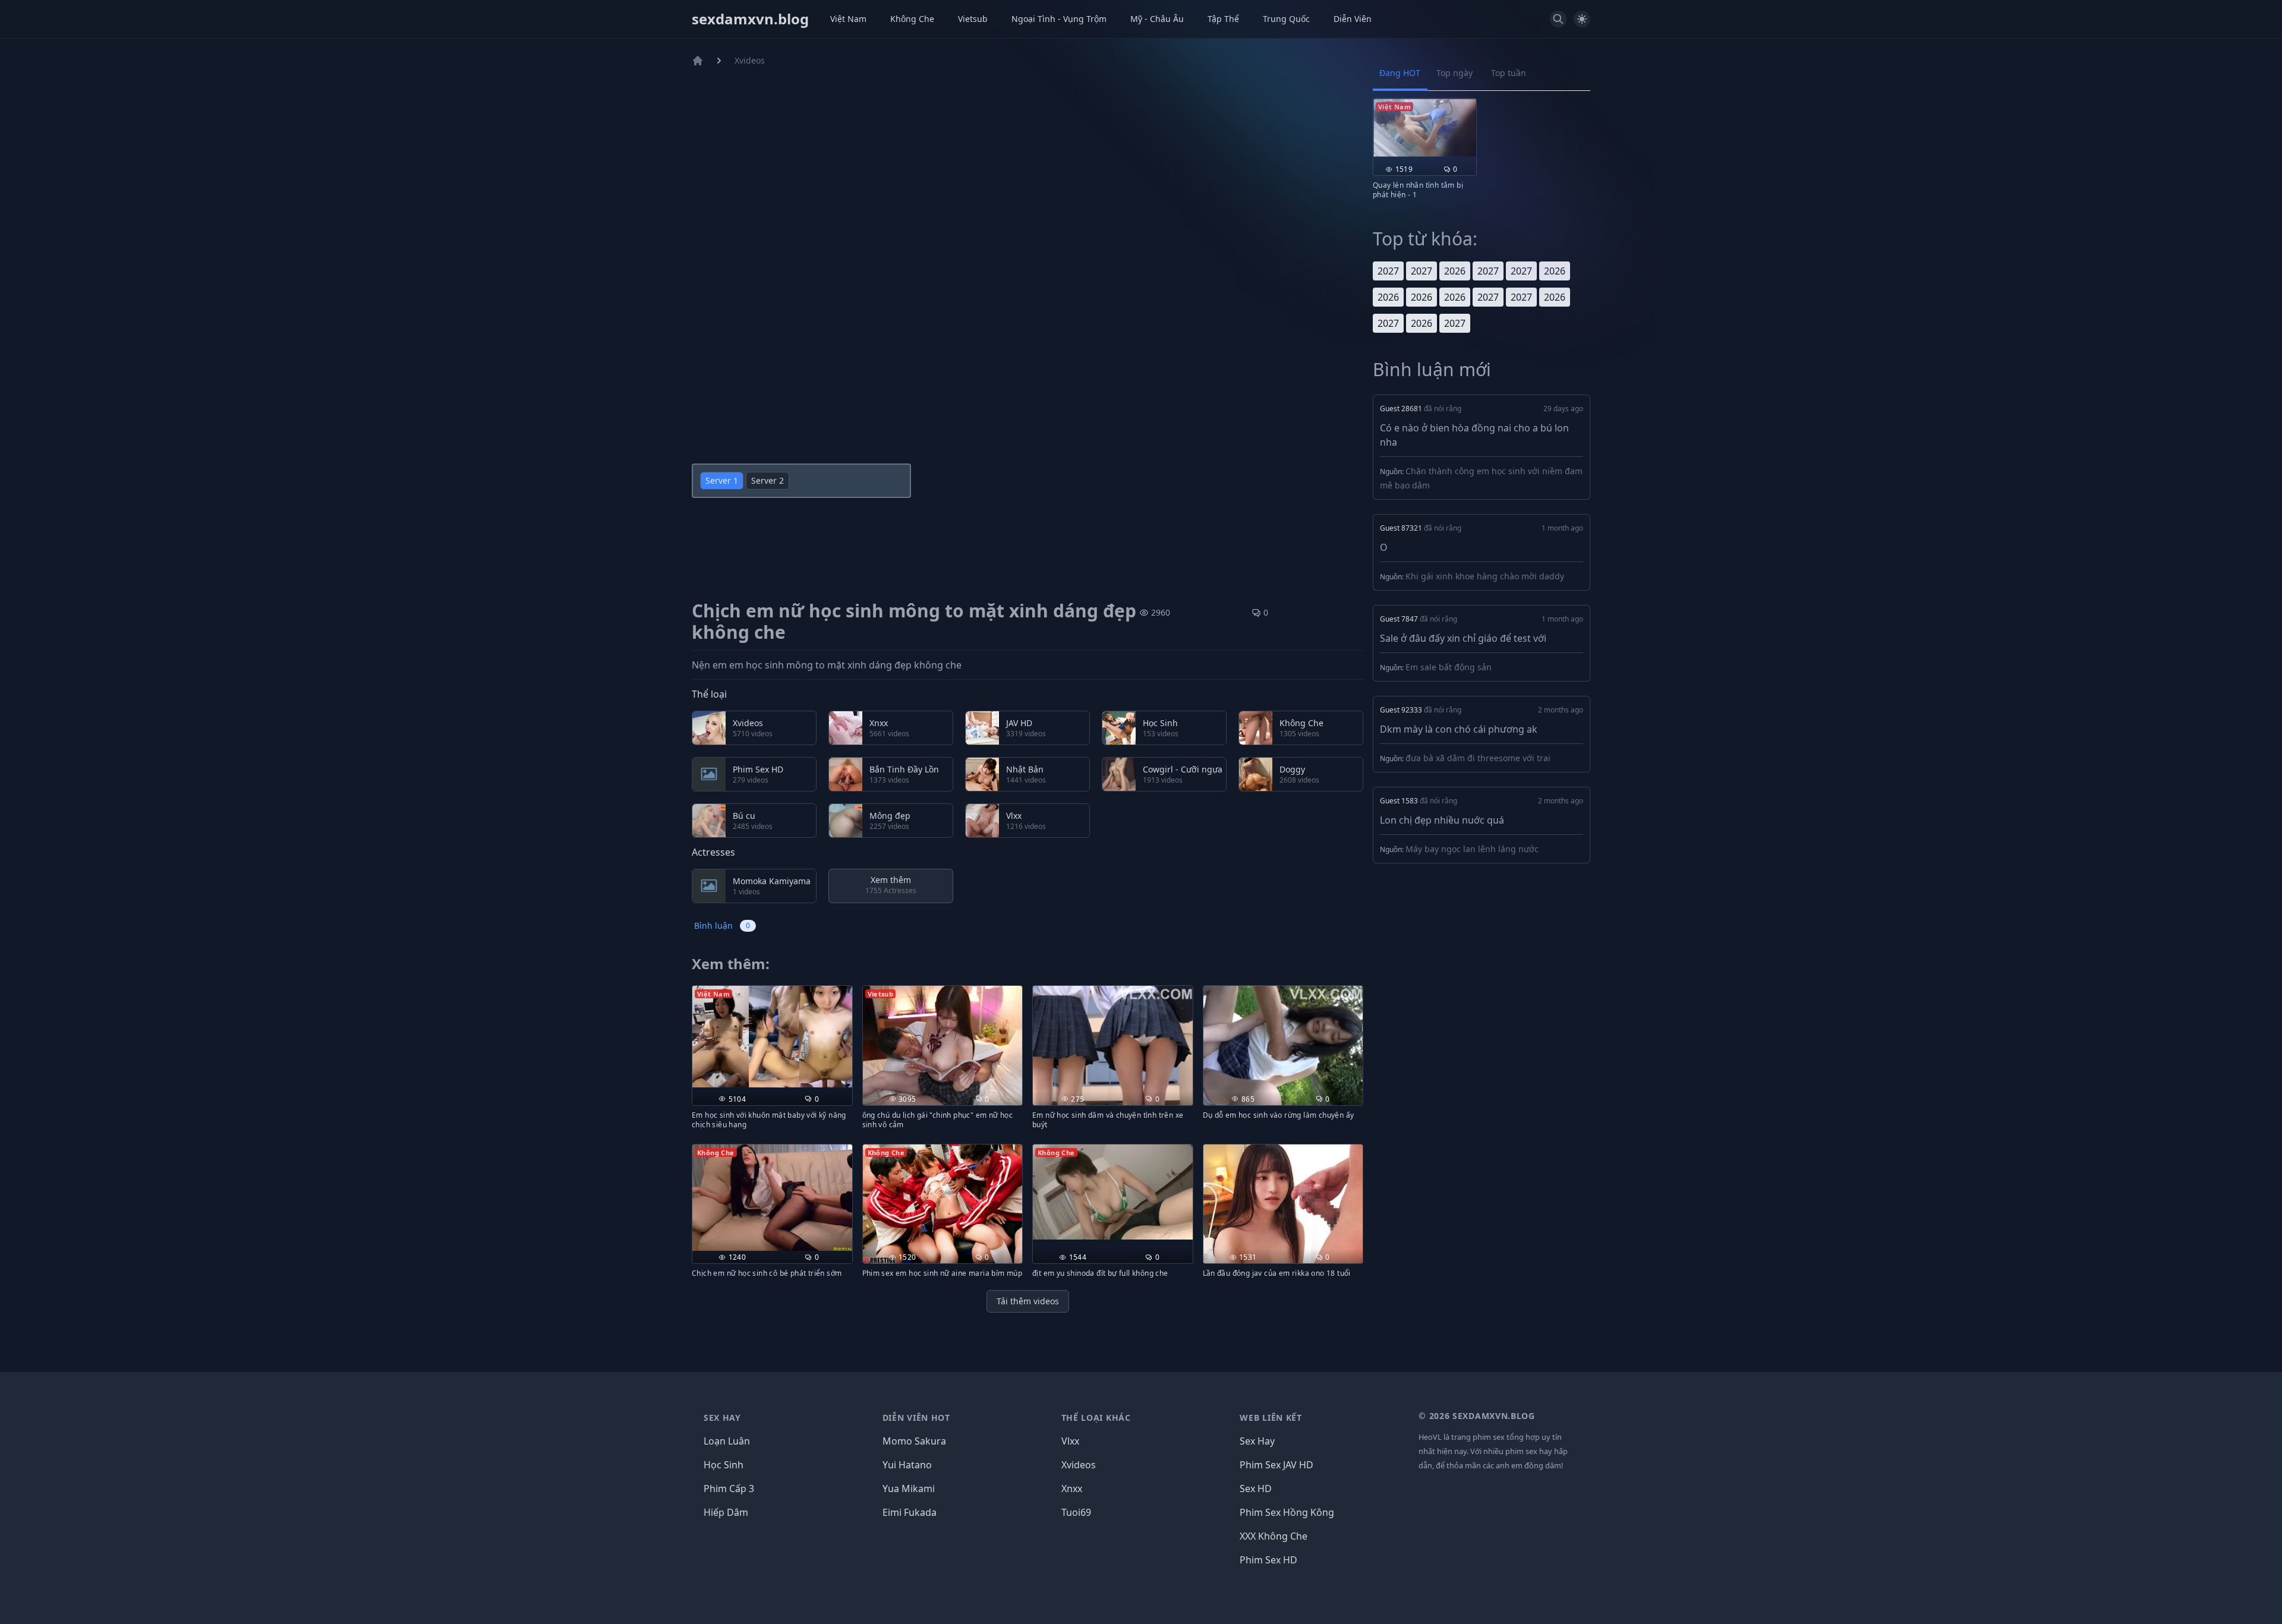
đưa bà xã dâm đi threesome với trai (1478, 758)
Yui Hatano (907, 1465)
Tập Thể (1223, 19)
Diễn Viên (1353, 19)
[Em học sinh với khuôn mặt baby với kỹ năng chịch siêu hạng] (772, 1037)
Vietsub (973, 19)
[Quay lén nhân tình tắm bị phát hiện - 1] (1425, 128)
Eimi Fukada (910, 1512)
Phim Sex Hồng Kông (1287, 1512)
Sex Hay (1257, 1441)
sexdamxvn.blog (750, 19)
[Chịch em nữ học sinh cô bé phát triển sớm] (772, 1198)
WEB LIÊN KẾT (1271, 1418)
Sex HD (1256, 1489)
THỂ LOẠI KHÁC (1096, 1418)
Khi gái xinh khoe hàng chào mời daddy (1485, 576)
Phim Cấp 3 (729, 1489)
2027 (1388, 271)
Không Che (912, 19)
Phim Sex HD (1268, 1560)
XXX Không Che (1274, 1536)
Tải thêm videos (1028, 1301)
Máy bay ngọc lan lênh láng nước (1472, 849)
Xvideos (750, 60)
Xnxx (1072, 1489)
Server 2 (768, 480)
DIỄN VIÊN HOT (916, 1418)
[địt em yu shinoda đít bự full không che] (1113, 1192)
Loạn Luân (727, 1441)
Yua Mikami (909, 1489)
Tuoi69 (1076, 1512)
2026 (1455, 271)
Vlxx (1070, 1441)
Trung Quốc (1286, 19)
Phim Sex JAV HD (1276, 1465)
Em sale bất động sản (1449, 667)
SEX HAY (722, 1418)
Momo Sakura (914, 1441)
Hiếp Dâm (726, 1512)
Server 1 (722, 480)
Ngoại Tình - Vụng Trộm (1059, 19)
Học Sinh (724, 1465)
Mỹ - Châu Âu (1157, 19)
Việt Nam (848, 19)
